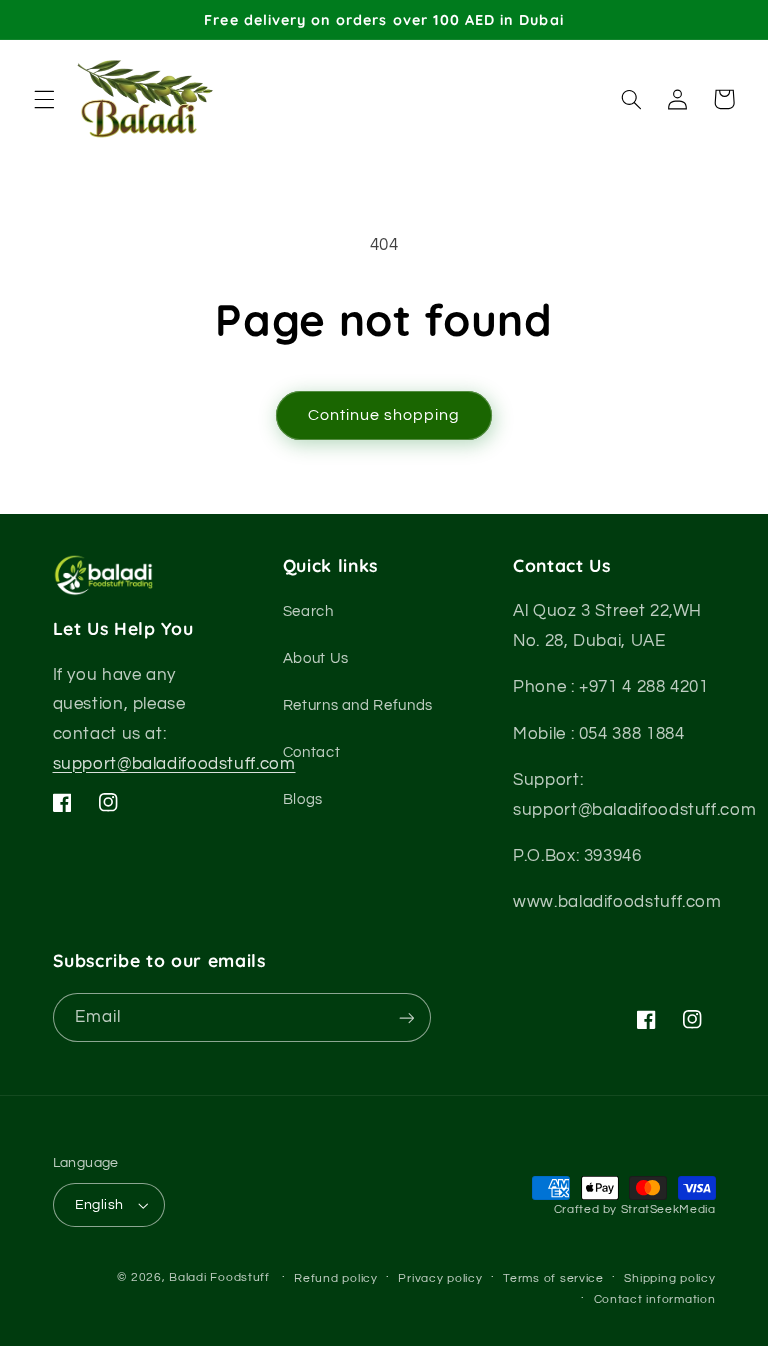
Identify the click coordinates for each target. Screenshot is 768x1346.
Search (308, 611)
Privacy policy (440, 1278)
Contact (311, 752)
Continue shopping (384, 415)
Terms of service (553, 1278)
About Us (316, 658)
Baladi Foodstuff (219, 1277)
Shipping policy (669, 1278)
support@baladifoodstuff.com (174, 764)
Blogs (303, 799)
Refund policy (336, 1278)
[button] (44, 99)
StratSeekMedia (668, 1209)
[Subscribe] (406, 1017)
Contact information (655, 1299)
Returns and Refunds (358, 705)
